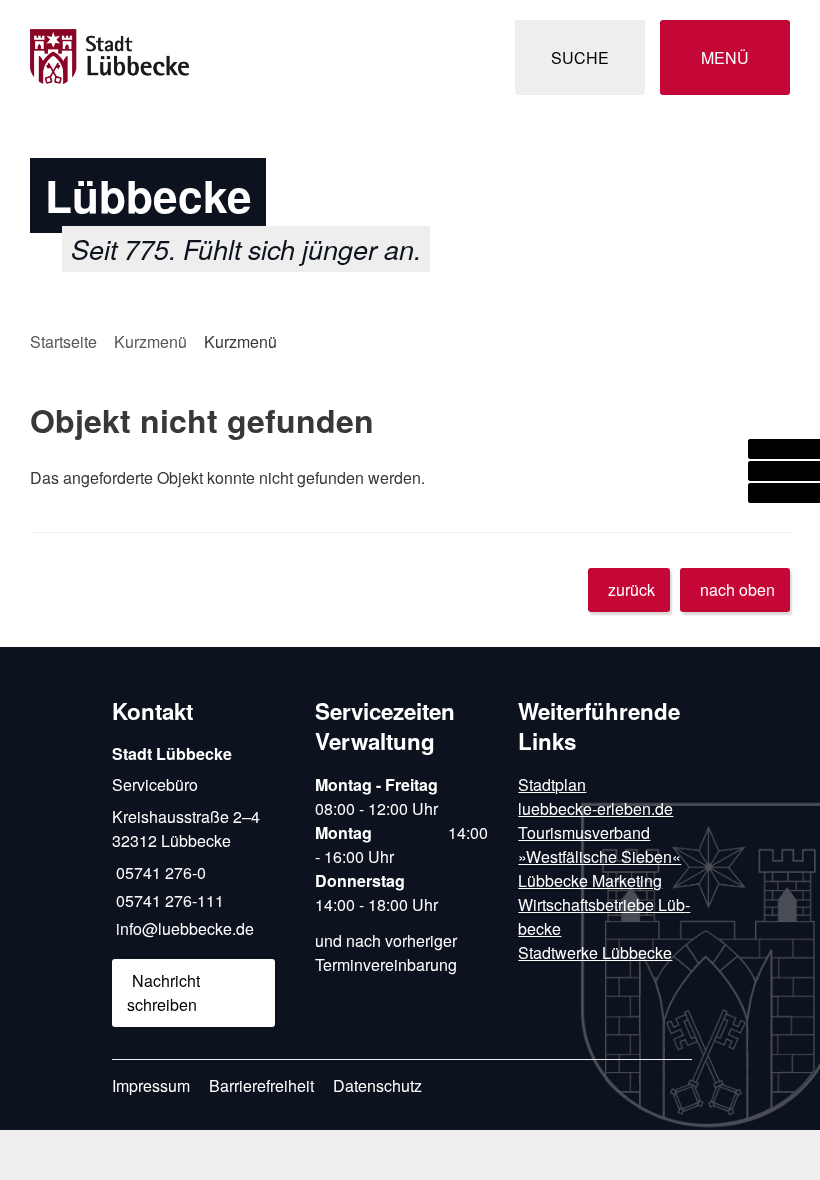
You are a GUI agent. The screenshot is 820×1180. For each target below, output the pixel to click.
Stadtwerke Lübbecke (595, 952)
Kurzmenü (150, 341)
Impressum (151, 1085)
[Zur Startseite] (146, 57)
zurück (631, 589)
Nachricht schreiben (163, 992)
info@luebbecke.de (183, 928)
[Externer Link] (784, 449)
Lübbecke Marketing (590, 880)
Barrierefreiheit (261, 1085)
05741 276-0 (159, 872)
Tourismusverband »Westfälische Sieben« (599, 844)
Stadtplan (552, 784)
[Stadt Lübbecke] (198, 884)
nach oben (737, 589)
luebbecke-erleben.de (595, 808)
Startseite (63, 341)
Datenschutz (377, 1085)
